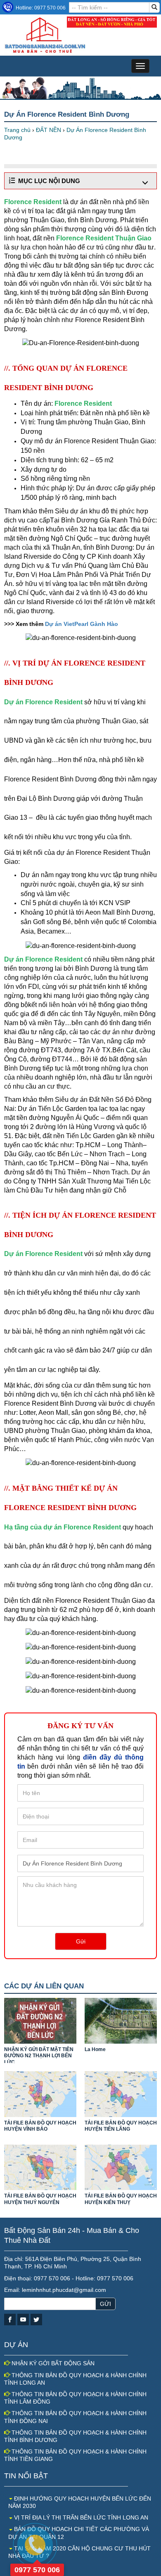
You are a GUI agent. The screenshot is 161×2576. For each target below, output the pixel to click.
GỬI (105, 2304)
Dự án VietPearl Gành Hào (82, 624)
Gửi (81, 1941)
